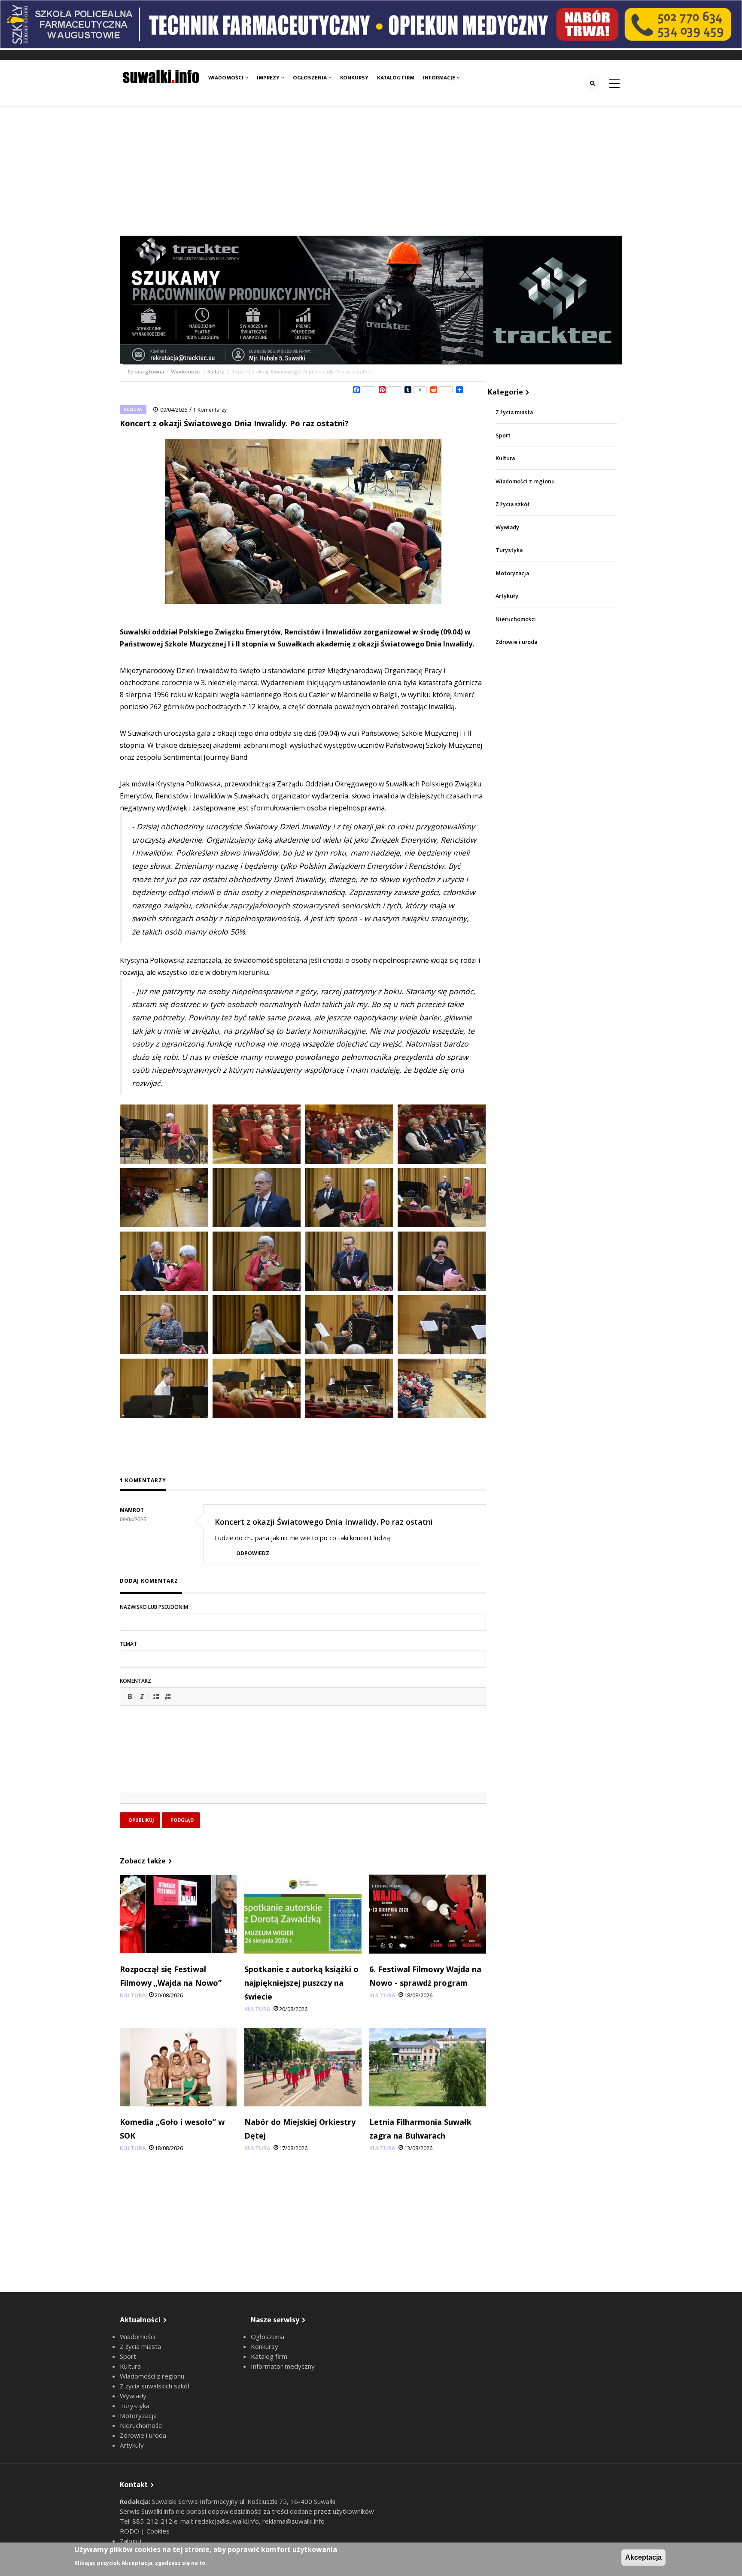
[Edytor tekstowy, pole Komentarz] (303, 1760)
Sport (503, 435)
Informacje (440, 78)
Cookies (158, 2531)
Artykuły (507, 596)
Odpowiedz (253, 1553)
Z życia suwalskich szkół (155, 2386)
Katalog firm (396, 78)
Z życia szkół (512, 504)
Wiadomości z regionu (525, 481)
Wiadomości (227, 78)
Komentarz (135, 1681)
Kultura (216, 372)
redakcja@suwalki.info (227, 2521)
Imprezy (269, 78)
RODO (130, 2531)
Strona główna (146, 372)
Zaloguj (131, 2541)
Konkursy (354, 78)
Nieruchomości (516, 619)
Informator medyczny (283, 2366)
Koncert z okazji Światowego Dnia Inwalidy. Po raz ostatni (324, 1522)
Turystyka (509, 550)
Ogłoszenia (310, 78)
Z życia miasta (514, 412)
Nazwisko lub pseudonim (154, 1607)
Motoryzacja (512, 573)
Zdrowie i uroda (516, 642)
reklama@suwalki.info (293, 2521)
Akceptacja (643, 2557)
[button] (130, 1696)
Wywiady (507, 527)
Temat (128, 1644)
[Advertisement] (371, 171)
